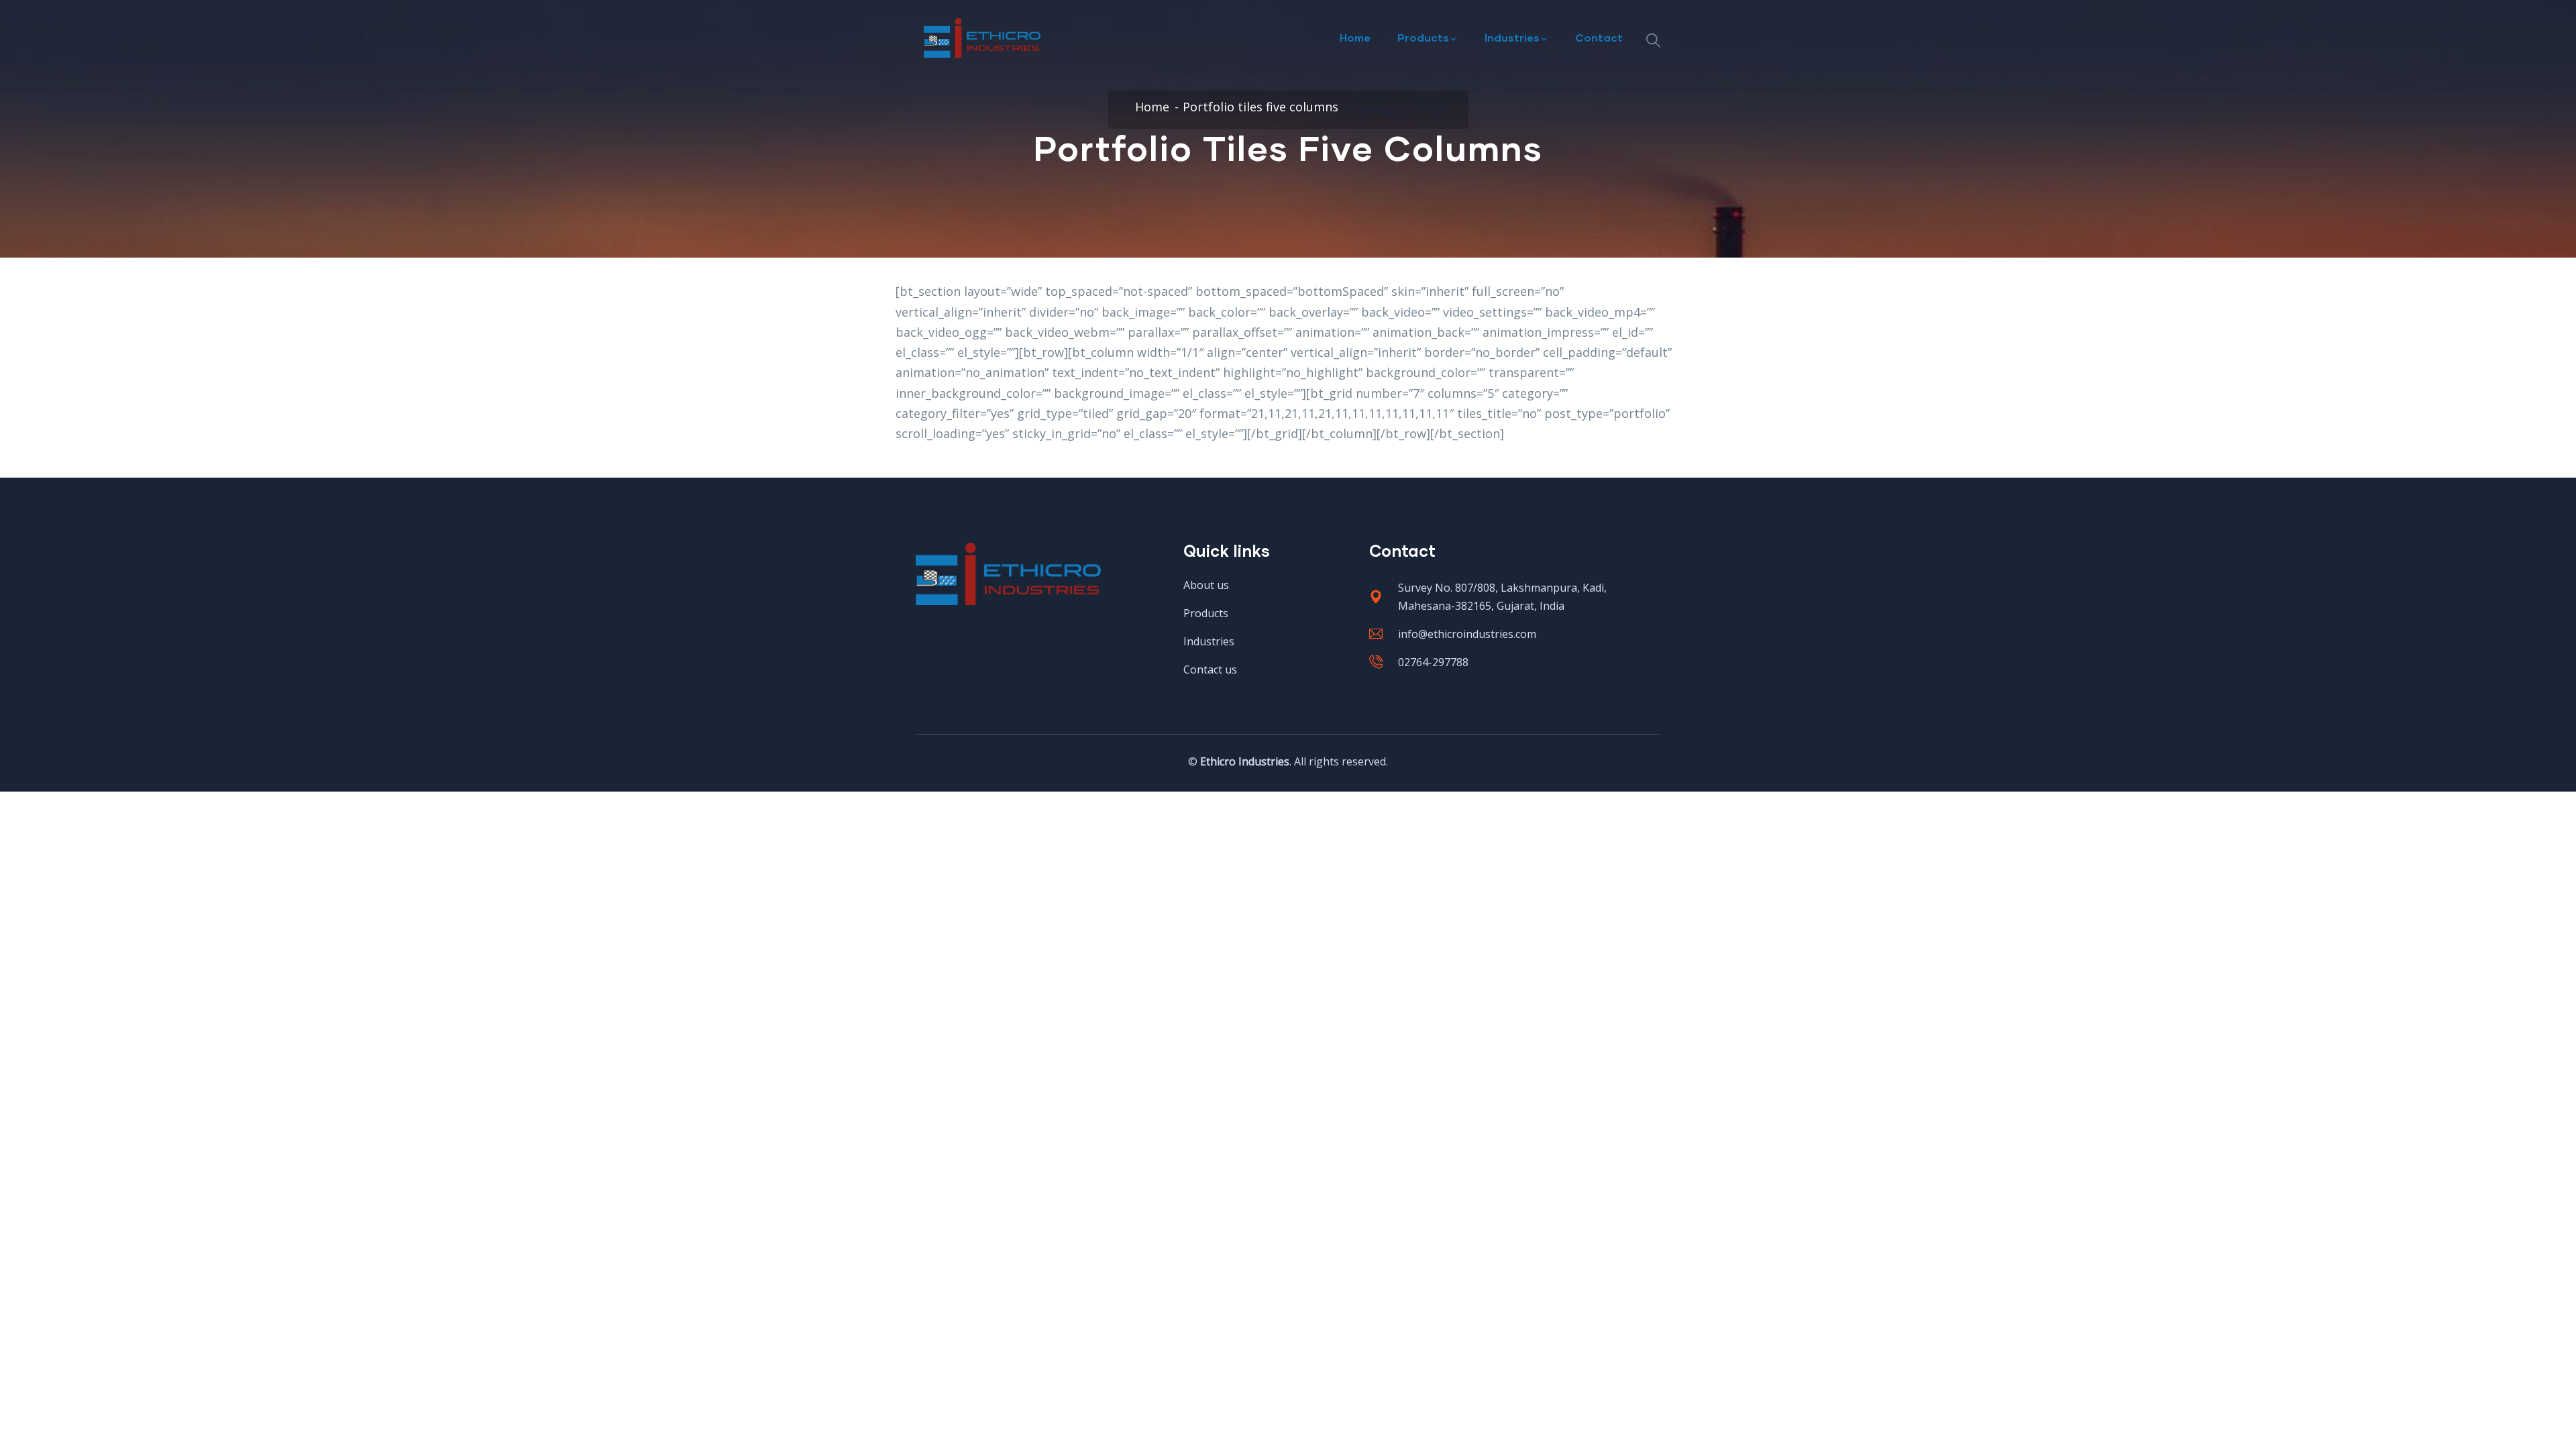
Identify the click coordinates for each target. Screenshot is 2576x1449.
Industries (1512, 37)
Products (1423, 37)
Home (1355, 37)
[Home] (982, 38)
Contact (1599, 37)
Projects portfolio (1397, 111)
